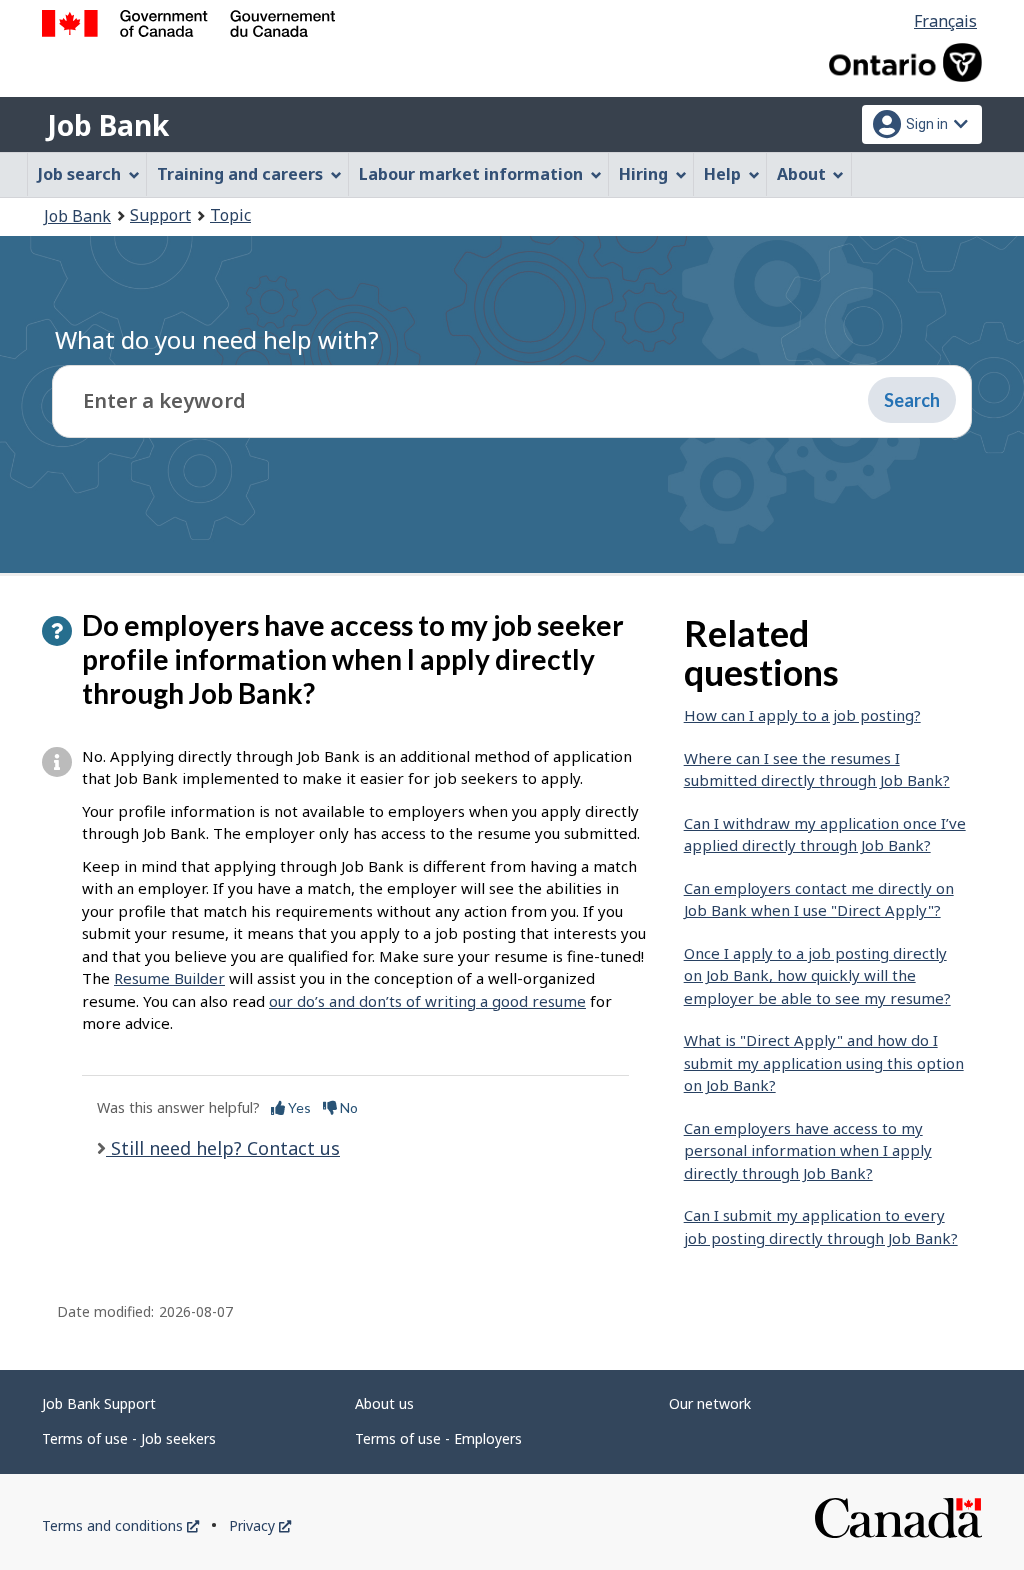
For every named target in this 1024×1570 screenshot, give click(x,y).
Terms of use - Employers (438, 1438)
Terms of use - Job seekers (129, 1438)
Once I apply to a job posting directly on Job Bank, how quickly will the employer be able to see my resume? (817, 975)
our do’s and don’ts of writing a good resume (427, 1001)
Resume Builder (169, 978)
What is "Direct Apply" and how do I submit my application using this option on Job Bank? (824, 1062)
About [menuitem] (801, 174)
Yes (298, 1107)
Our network (710, 1403)
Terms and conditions (120, 1525)
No (347, 1107)
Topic (230, 215)
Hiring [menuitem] (643, 174)
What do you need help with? (217, 339)
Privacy (260, 1525)
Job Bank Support (99, 1403)
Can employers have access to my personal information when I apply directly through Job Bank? (808, 1150)
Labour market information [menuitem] (471, 174)
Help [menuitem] (722, 174)
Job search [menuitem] (79, 174)
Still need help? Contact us (223, 1148)
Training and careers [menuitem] (240, 174)
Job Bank (108, 125)
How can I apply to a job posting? (802, 715)
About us (384, 1403)
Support (160, 215)
